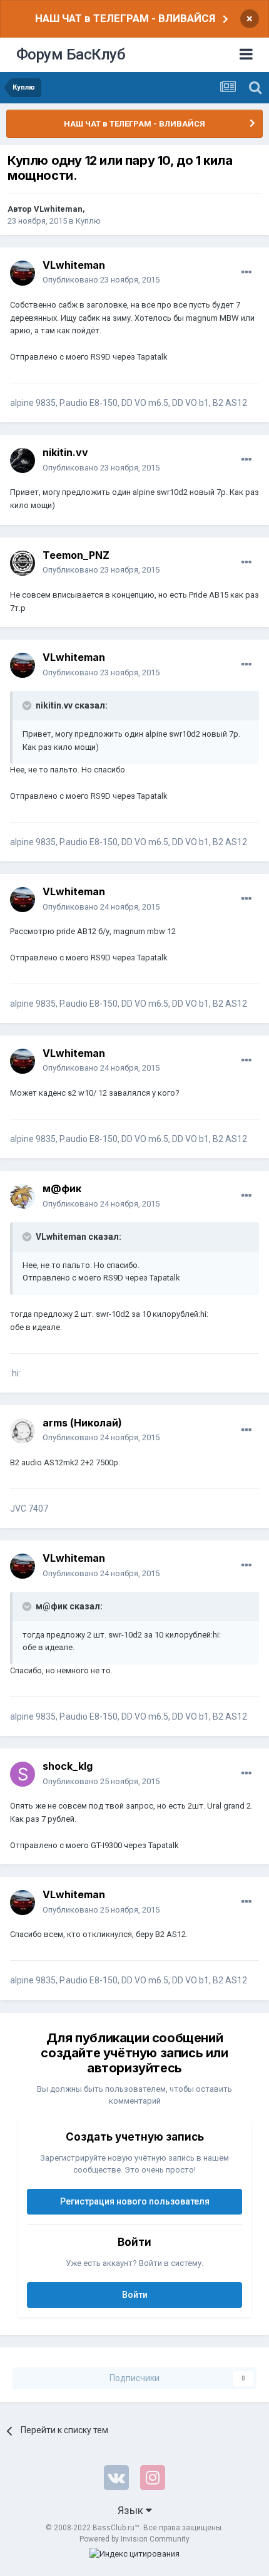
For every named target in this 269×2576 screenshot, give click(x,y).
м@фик (62, 1188)
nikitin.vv (65, 452)
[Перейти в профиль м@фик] (23, 1197)
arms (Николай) (82, 1423)
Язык (132, 2510)
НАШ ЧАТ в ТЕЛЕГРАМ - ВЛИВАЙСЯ (125, 18)
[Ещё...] (246, 273)
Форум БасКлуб (71, 55)
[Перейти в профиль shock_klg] (23, 1774)
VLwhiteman (58, 209)
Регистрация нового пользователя (135, 2201)
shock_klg (68, 1766)
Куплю (88, 221)
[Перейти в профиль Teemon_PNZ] (23, 563)
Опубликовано (101, 280)
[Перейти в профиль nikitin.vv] (23, 460)
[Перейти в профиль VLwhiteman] (23, 273)
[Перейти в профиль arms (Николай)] (23, 1431)
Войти (135, 2295)
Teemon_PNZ (76, 555)
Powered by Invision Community (134, 2539)
